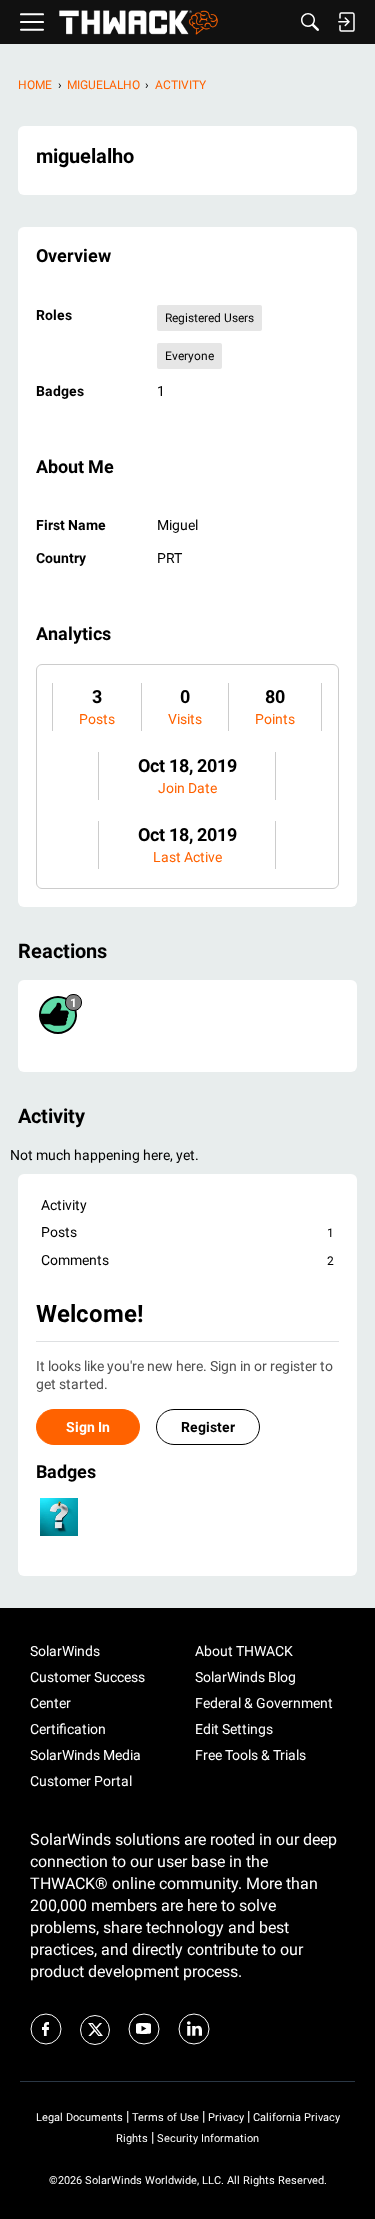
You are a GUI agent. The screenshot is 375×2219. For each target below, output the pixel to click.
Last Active (187, 857)
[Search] (310, 22)
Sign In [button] (88, 1427)
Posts (97, 719)
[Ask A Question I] (59, 1517)
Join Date (187, 788)
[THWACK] (138, 22)
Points (275, 719)
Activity (64, 1205)
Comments (187, 1260)
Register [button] (208, 1427)
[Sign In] (346, 22)
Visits (185, 719)
